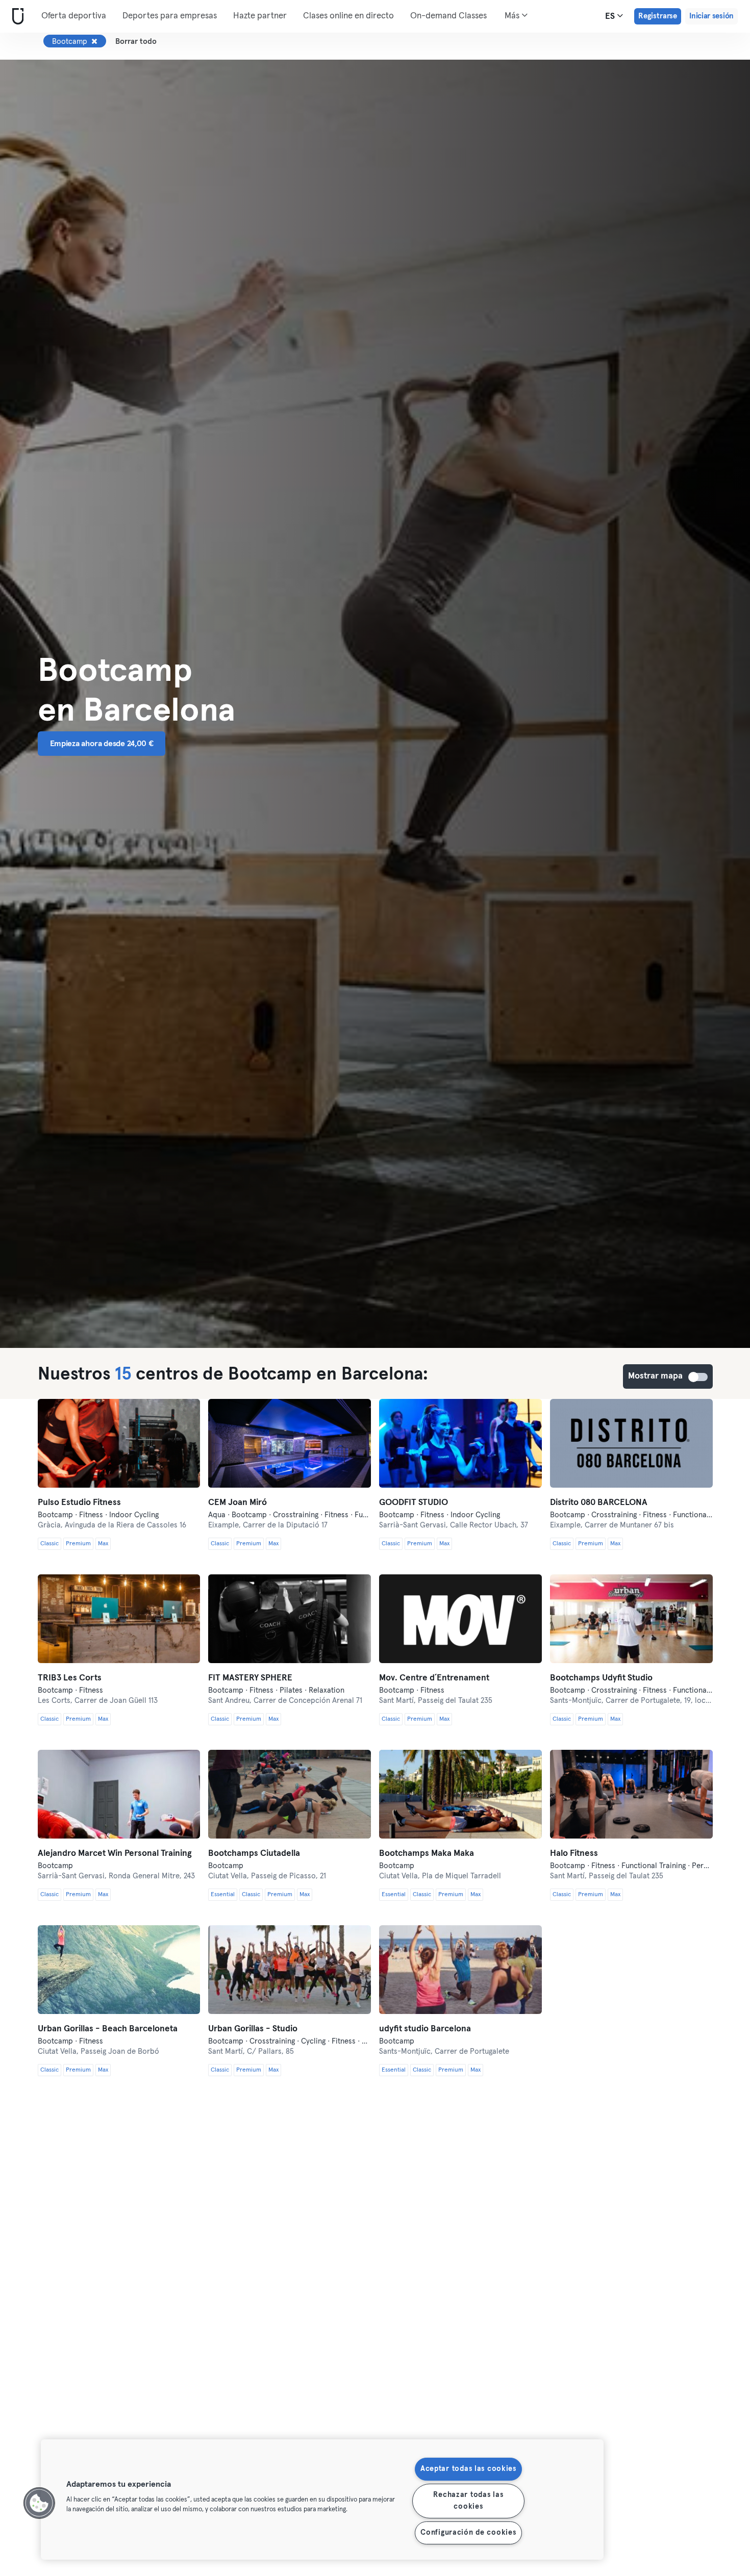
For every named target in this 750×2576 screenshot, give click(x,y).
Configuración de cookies (468, 2533)
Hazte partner (260, 16)
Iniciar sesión (711, 16)
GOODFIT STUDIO (414, 1503)
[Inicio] (16, 17)
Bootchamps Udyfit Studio (601, 1678)
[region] (322, 2500)
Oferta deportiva (74, 16)
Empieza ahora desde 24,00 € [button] (102, 744)
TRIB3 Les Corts (70, 1678)
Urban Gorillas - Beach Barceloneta (108, 2029)
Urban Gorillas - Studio (253, 2029)
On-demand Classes (448, 16)
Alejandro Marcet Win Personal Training (115, 1854)
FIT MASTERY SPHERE (250, 1678)
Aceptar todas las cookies (468, 2469)
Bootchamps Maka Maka (427, 1854)
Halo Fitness (574, 1854)
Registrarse (658, 16)
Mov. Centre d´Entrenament (434, 1678)
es (611, 17)
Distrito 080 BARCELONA (599, 1503)
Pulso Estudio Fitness (79, 1503)
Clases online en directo (348, 16)
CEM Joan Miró (237, 1503)
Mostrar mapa (698, 1377)
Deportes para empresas (170, 16)
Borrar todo (136, 42)
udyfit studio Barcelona (425, 2029)
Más (513, 16)
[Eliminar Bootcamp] (94, 41)
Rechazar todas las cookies (468, 2501)
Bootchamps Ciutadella (254, 1854)
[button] (39, 2503)
